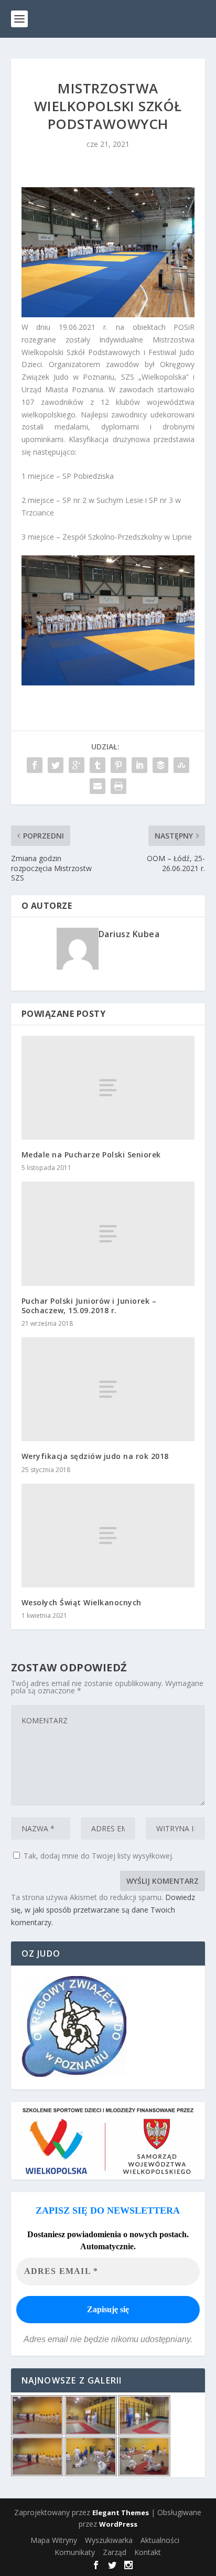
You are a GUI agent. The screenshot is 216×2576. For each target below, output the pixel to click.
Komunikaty (75, 2552)
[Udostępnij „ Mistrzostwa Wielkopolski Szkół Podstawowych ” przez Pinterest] (118, 765)
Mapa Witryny (54, 2540)
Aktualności (160, 2540)
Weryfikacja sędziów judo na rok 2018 (95, 1456)
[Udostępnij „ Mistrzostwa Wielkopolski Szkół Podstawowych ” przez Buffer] (160, 765)
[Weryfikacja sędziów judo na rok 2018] (108, 1389)
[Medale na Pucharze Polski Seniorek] (108, 1088)
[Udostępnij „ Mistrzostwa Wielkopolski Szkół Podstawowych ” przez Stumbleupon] (181, 765)
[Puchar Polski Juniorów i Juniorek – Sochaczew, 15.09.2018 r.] (108, 1233)
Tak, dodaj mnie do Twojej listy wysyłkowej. (98, 1856)
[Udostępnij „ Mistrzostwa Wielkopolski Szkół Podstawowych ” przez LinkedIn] (139, 765)
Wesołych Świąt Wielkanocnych (82, 1602)
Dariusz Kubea (129, 934)
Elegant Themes (121, 2513)
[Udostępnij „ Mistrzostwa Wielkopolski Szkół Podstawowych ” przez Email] (98, 786)
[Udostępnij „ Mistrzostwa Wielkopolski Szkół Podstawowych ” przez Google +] (77, 765)
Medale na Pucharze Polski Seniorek (91, 1155)
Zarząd (115, 2552)
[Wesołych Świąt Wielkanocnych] (108, 1536)
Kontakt (148, 2552)
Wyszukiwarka (109, 2540)
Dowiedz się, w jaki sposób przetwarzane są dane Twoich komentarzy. (103, 1910)
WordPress (118, 2524)
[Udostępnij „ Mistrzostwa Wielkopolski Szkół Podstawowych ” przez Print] (118, 786)
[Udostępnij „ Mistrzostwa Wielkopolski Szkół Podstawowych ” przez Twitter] (56, 765)
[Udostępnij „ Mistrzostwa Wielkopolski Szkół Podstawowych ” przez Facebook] (35, 765)
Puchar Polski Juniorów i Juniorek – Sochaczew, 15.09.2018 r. (89, 1306)
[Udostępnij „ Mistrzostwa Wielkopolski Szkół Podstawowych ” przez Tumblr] (98, 765)
